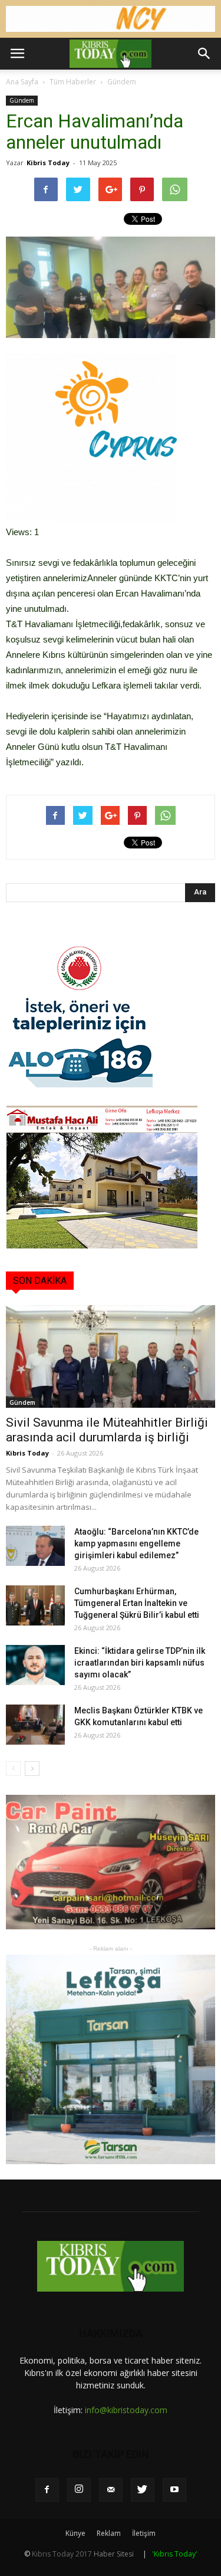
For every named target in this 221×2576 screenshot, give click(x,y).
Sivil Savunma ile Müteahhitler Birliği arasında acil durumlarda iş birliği (107, 1430)
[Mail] (111, 2490)
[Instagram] (79, 2490)
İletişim (144, 2533)
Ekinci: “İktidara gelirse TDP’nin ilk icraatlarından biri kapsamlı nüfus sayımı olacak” (140, 1663)
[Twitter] (143, 2490)
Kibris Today (48, 163)
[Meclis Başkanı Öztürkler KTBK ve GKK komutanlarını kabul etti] (35, 1725)
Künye (75, 2533)
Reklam (109, 2533)
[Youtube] (174, 2490)
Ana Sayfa (22, 82)
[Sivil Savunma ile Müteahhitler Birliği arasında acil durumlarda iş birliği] (111, 1356)
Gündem (122, 82)
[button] (204, 54)
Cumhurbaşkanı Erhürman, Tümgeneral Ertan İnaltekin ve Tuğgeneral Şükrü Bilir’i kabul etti (137, 1603)
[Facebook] (47, 2490)
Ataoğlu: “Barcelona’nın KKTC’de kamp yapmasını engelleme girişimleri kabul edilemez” (136, 1543)
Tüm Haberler (73, 82)
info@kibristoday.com (126, 2410)
